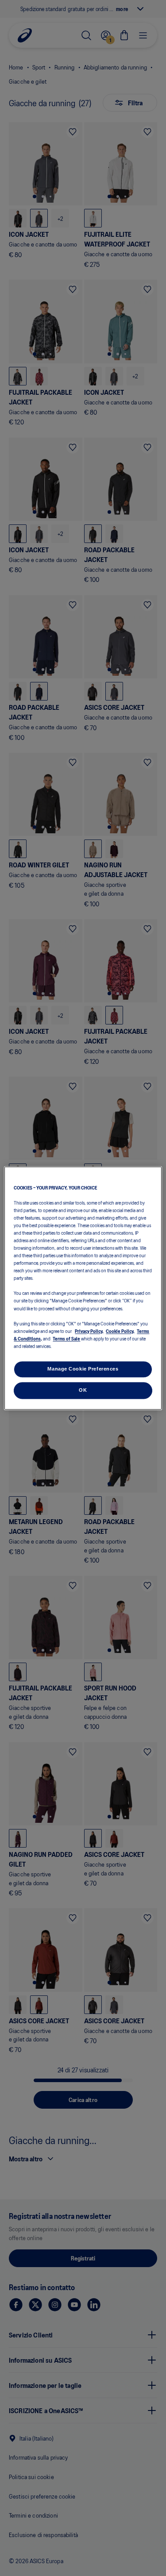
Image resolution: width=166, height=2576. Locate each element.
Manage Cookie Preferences (83, 1369)
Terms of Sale (66, 1338)
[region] (83, 1288)
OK (83, 1390)
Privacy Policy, (89, 1331)
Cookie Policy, (120, 1331)
